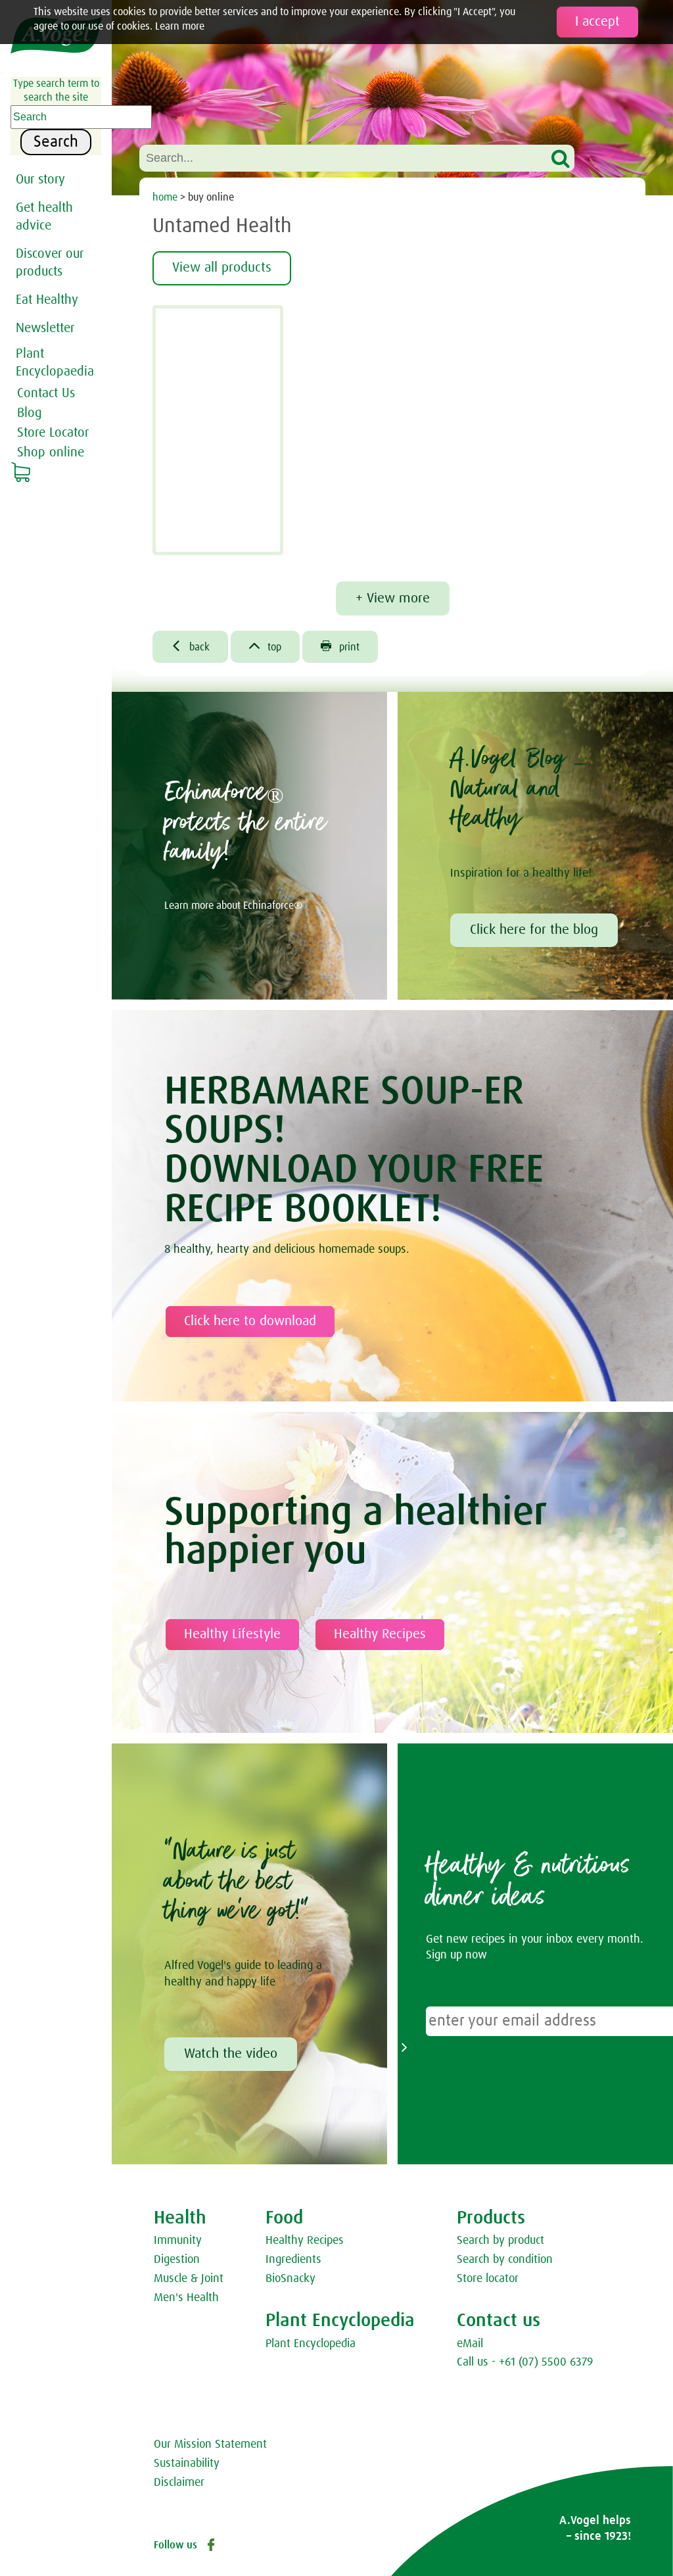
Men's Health (186, 2298)
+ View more (393, 598)
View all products (222, 268)
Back (190, 646)
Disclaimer (179, 2483)
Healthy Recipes (380, 1634)
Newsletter (45, 328)
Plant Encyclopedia (311, 2344)
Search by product (500, 2241)
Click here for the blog (534, 930)
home (165, 197)
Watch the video (231, 2054)
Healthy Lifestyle (232, 1634)
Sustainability (187, 2464)
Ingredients (293, 2260)
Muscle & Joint (189, 2279)
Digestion (177, 2260)
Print (340, 646)
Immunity (178, 2241)
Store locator (488, 2279)
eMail (470, 2344)
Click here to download (250, 1321)
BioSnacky (290, 2279)
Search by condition (505, 2260)
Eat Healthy (47, 300)
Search (56, 142)
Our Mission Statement (210, 2444)
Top (265, 646)
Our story (40, 180)
